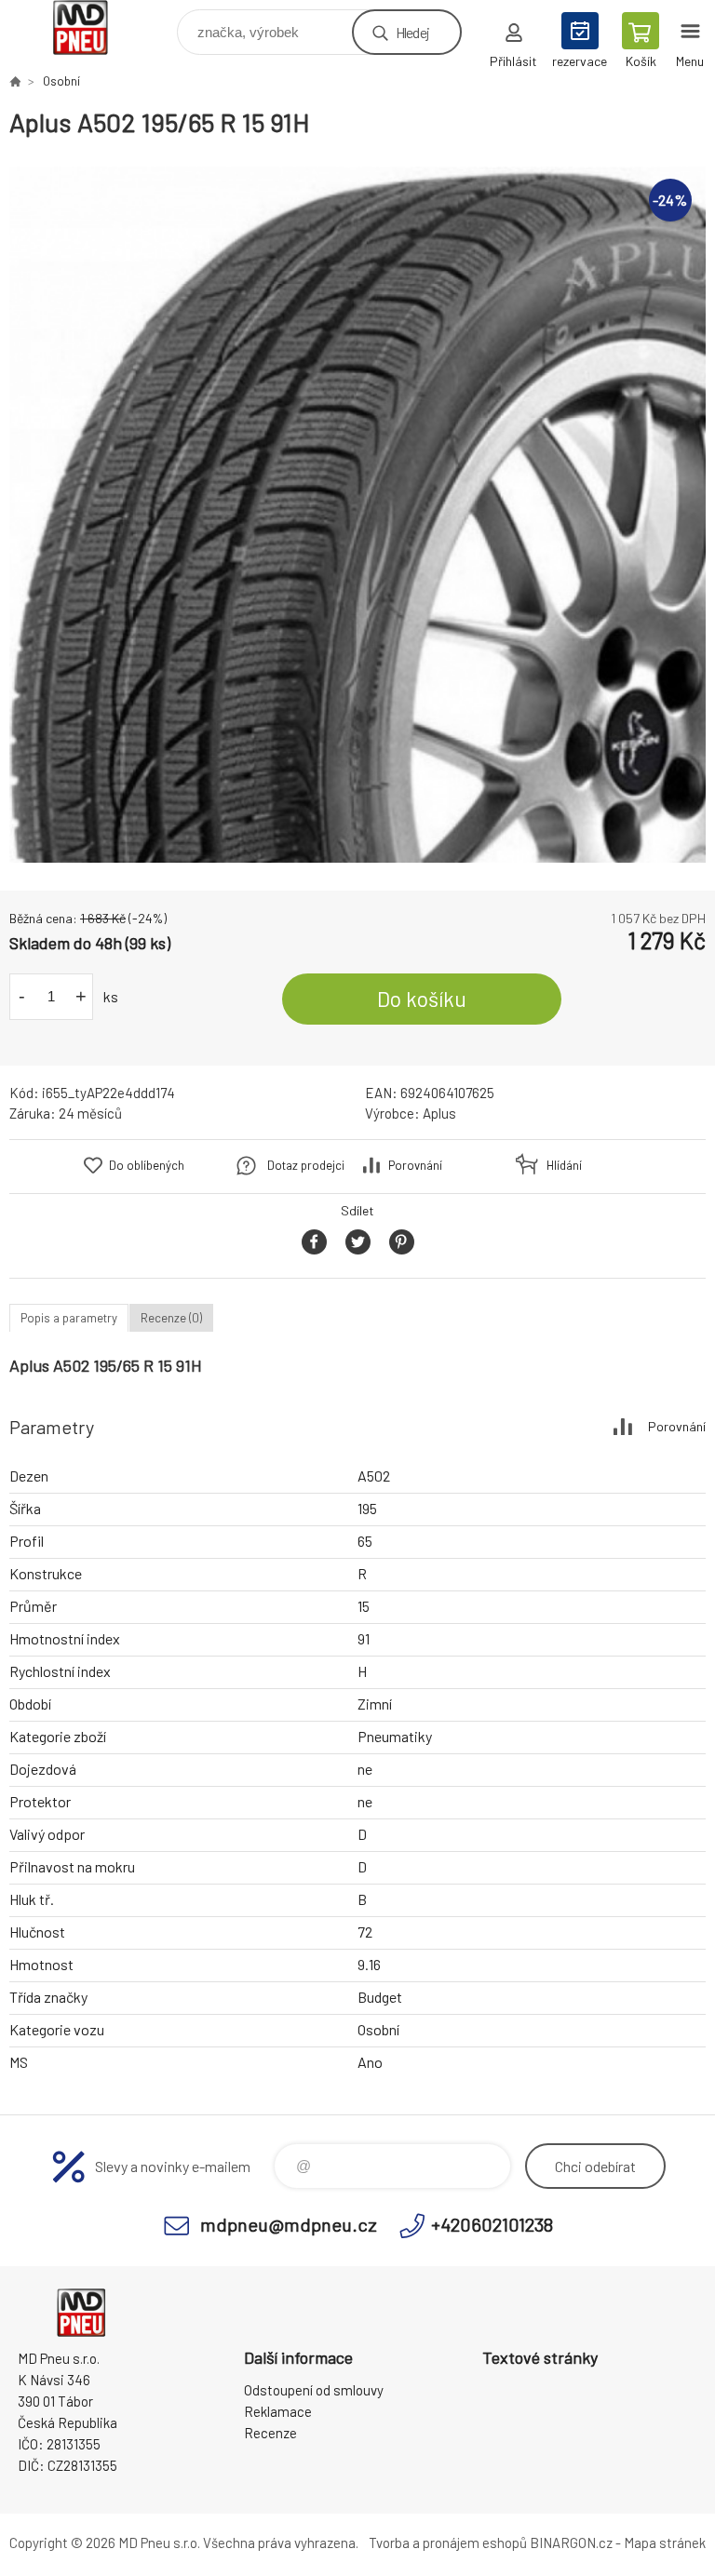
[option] (357, 515)
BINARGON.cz (571, 2542)
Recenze (270, 2433)
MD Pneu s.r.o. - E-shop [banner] (92, 27)
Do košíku (422, 999)
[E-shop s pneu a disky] (15, 81)
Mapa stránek (665, 2542)
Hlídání (564, 1165)
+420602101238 (492, 2224)
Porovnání (415, 1165)
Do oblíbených (147, 1165)
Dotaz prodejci (306, 1165)
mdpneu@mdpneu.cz (289, 2224)
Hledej (412, 32)
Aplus (439, 1113)
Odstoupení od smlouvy (314, 2390)
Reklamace (278, 2411)
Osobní (61, 81)
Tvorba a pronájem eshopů (448, 2542)
